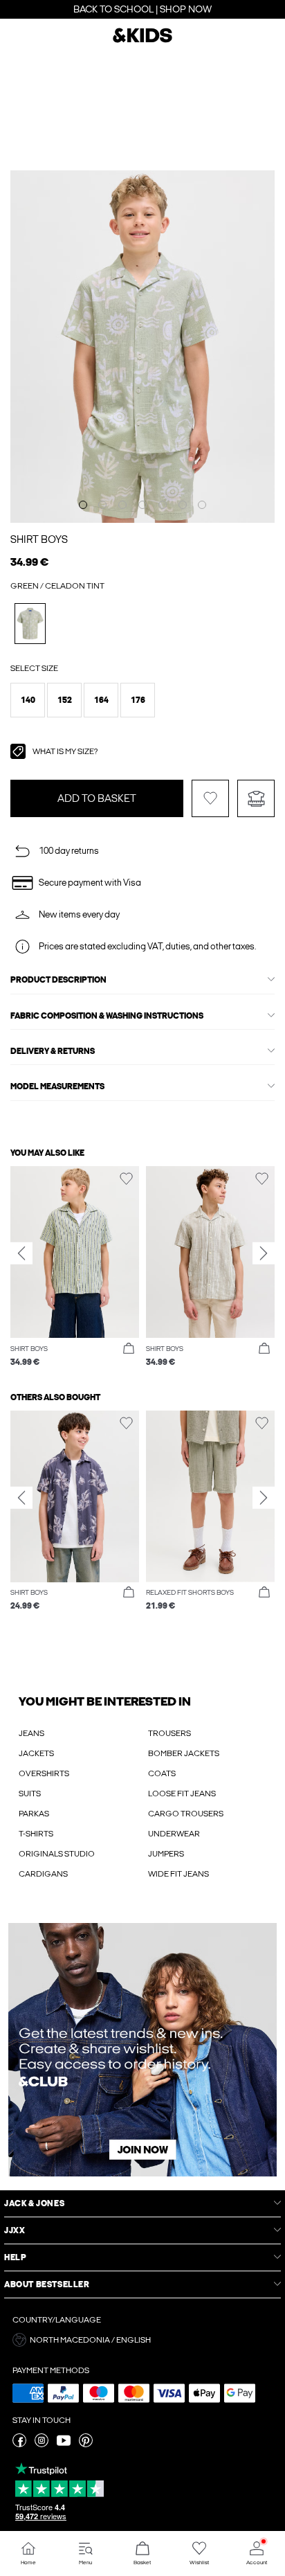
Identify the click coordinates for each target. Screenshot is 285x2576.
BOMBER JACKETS (184, 1753)
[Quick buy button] (129, 1349)
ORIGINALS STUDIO (57, 1854)
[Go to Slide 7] (202, 505)
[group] (75, 1267)
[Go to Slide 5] (163, 505)
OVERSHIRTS (44, 1773)
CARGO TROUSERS (186, 1814)
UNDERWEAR (174, 1834)
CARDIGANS (43, 1874)
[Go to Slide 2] (102, 505)
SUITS (30, 1794)
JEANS (31, 1733)
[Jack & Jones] (142, 41)
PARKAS (34, 1814)
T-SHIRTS (36, 1834)
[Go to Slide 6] (183, 505)
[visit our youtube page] (64, 2444)
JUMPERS (166, 1854)
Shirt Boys (39, 539)
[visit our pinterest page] (86, 2444)
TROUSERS (169, 1733)
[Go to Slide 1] (83, 505)
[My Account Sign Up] (142, 2050)
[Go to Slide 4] (142, 505)
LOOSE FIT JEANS (182, 1794)
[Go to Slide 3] (122, 505)
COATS (162, 1773)
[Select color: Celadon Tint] (30, 624)
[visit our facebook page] (19, 2444)
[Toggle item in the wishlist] (210, 798)
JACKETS (36, 1753)
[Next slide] (264, 1253)
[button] (28, 700)
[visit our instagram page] (42, 2444)
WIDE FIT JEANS (178, 1874)
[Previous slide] (21, 1253)
